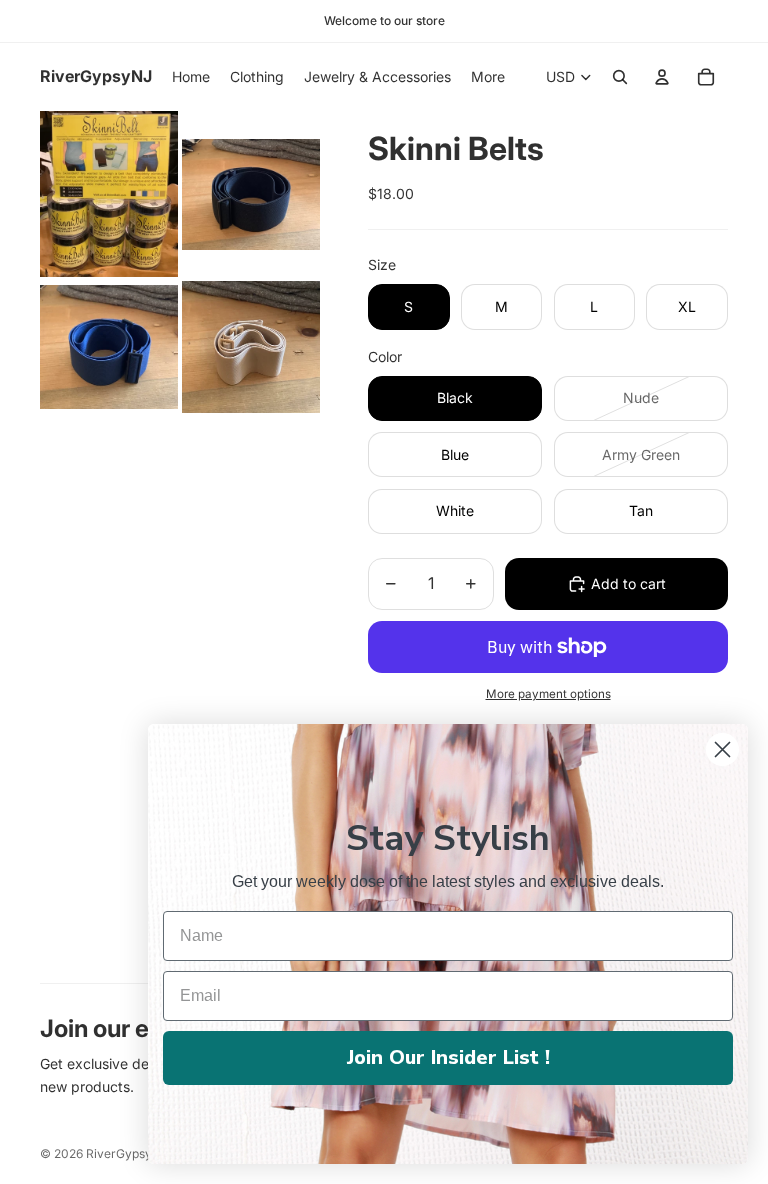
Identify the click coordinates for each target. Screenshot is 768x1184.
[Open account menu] (662, 77)
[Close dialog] (722, 749)
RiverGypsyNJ (127, 1153)
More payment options (548, 694)
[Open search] (620, 77)
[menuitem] (488, 77)
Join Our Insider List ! (448, 1057)
